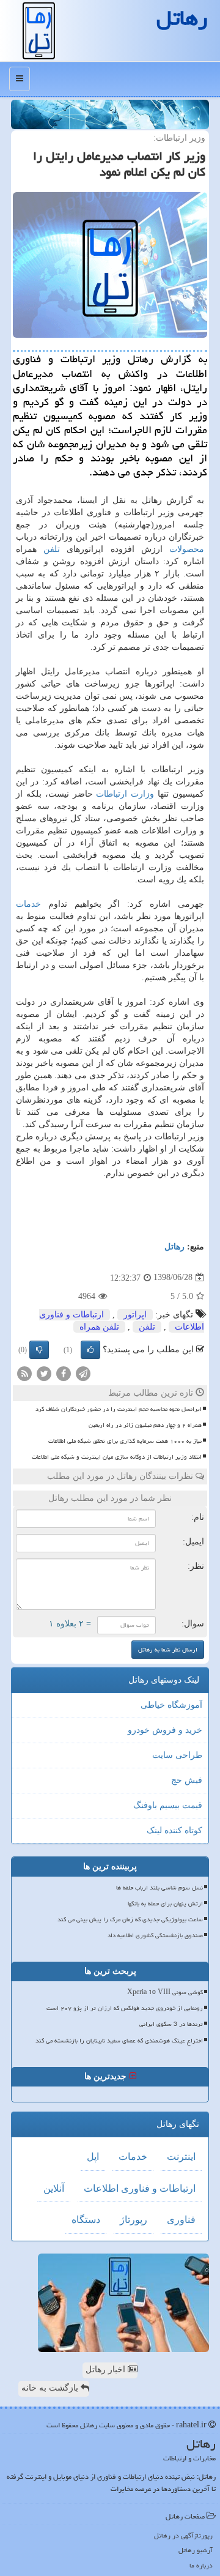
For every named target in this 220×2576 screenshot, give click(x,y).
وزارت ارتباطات (125, 794)
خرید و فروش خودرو (165, 1730)
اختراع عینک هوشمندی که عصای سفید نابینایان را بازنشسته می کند (119, 2041)
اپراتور (135, 1315)
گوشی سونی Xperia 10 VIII (165, 1992)
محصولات (187, 549)
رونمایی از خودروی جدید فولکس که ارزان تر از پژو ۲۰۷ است (125, 2008)
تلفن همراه (99, 1327)
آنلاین (54, 2188)
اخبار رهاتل (107, 2369)
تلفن (52, 549)
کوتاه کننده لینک (174, 1830)
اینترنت (181, 2157)
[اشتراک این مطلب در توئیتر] (44, 1373)
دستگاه (86, 2220)
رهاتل (174, 1247)
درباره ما (201, 2565)
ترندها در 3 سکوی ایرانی (171, 2024)
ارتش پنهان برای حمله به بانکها (165, 1904)
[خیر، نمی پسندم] (39, 1350)
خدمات (28, 904)
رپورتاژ (134, 2220)
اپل (93, 2157)
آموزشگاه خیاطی (171, 1705)
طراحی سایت (177, 1755)
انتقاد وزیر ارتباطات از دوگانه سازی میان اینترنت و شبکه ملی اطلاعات (117, 1457)
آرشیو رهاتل (196, 2550)
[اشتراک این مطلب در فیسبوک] (64, 1373)
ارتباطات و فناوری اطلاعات (140, 2188)
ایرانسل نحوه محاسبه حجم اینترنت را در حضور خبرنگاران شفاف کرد (119, 1409)
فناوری (181, 2220)
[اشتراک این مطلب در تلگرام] (83, 1373)
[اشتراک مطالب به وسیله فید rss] (24, 1373)
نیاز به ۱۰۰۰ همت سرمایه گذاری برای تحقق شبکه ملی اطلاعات (125, 1441)
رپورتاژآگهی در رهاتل (183, 2535)
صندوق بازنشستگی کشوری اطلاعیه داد (155, 1935)
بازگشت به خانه (51, 2388)
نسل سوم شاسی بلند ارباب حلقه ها (159, 1888)
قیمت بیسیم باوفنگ (168, 1805)
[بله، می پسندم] (90, 1350)
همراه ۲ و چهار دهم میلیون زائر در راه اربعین (145, 1425)
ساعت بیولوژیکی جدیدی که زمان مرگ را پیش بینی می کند (130, 1919)
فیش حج (187, 1780)
